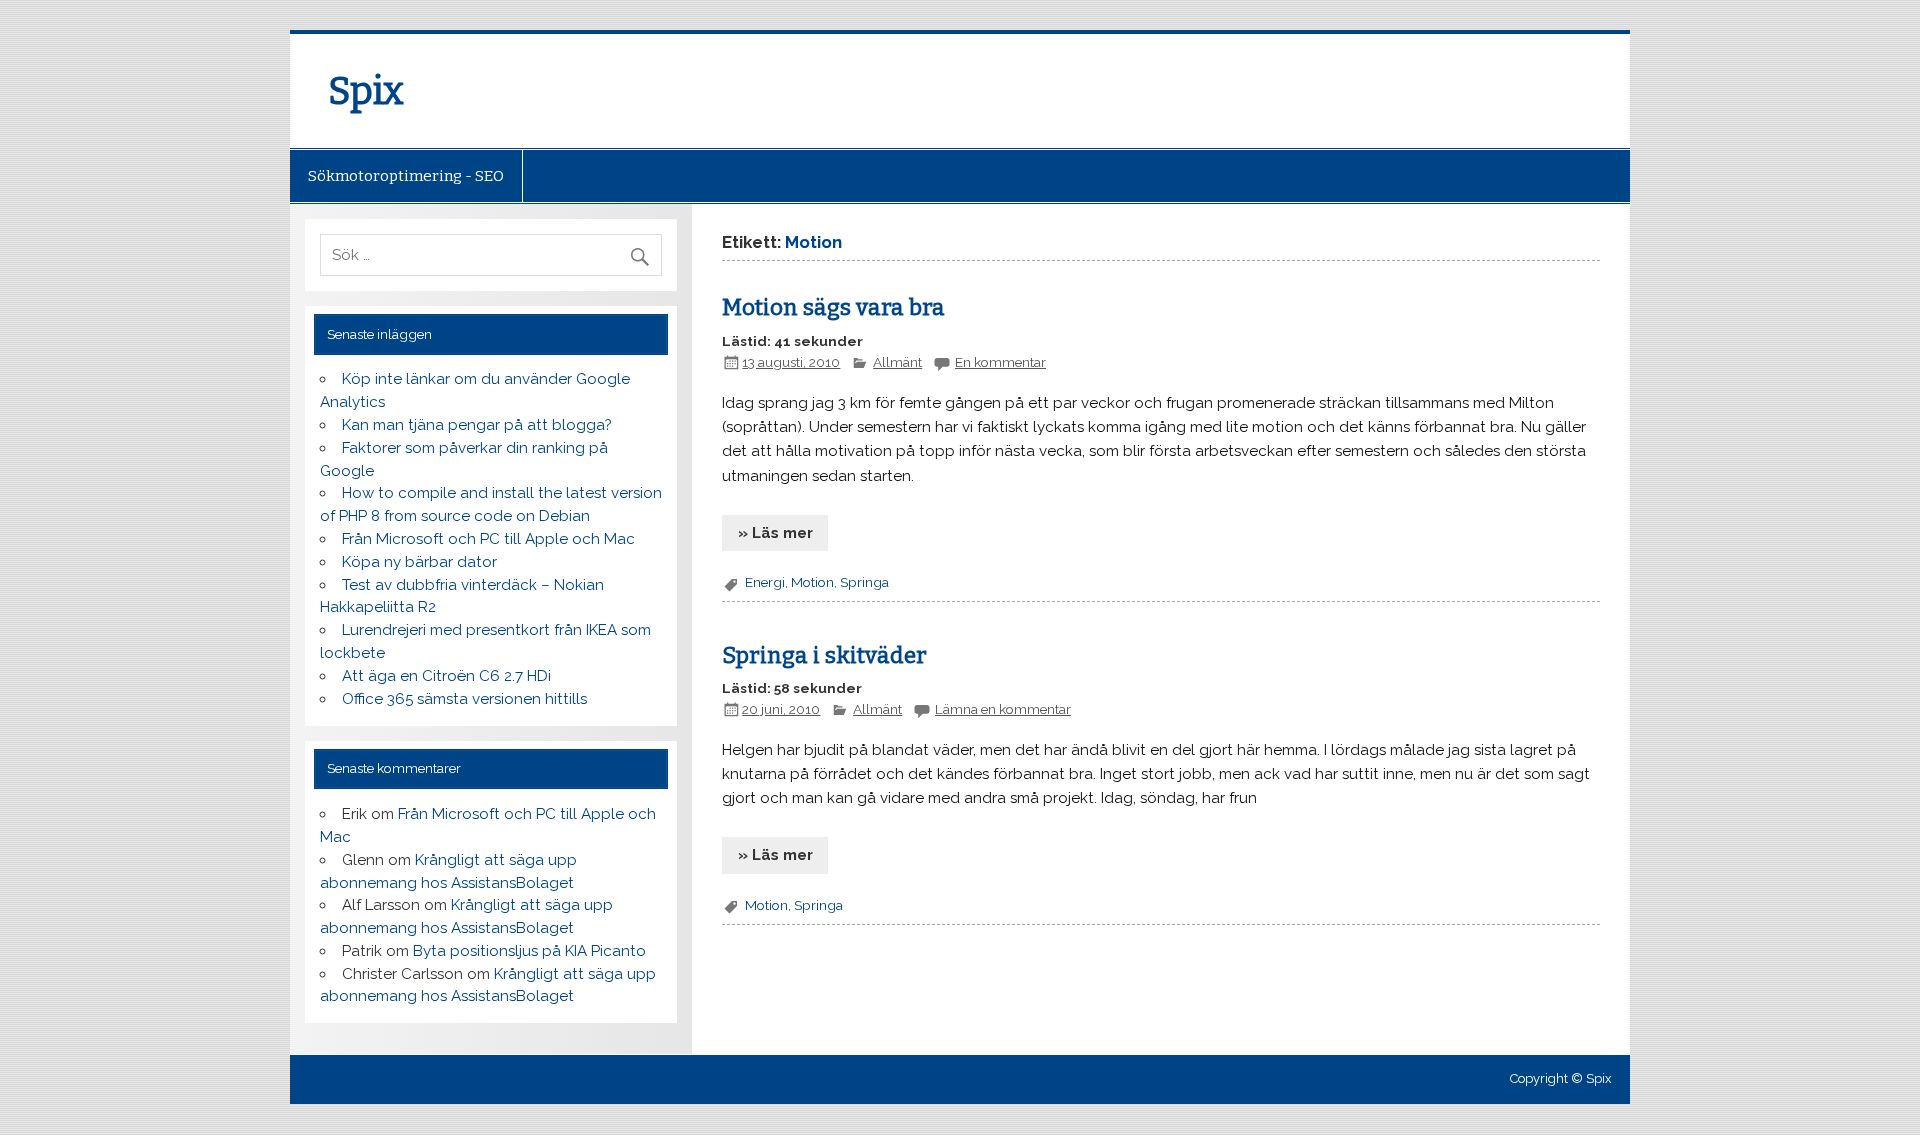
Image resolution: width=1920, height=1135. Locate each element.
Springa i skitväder (824, 655)
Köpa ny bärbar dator (419, 562)
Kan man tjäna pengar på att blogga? (477, 425)
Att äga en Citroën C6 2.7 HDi (446, 676)
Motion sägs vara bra (833, 307)
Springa (864, 582)
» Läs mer (775, 533)
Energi (765, 582)
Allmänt (897, 362)
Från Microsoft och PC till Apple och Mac (488, 539)
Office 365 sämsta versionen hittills (464, 699)
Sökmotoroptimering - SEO (406, 176)
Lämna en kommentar (1003, 709)
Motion (812, 582)
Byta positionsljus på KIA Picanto (529, 951)
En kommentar (1000, 362)
